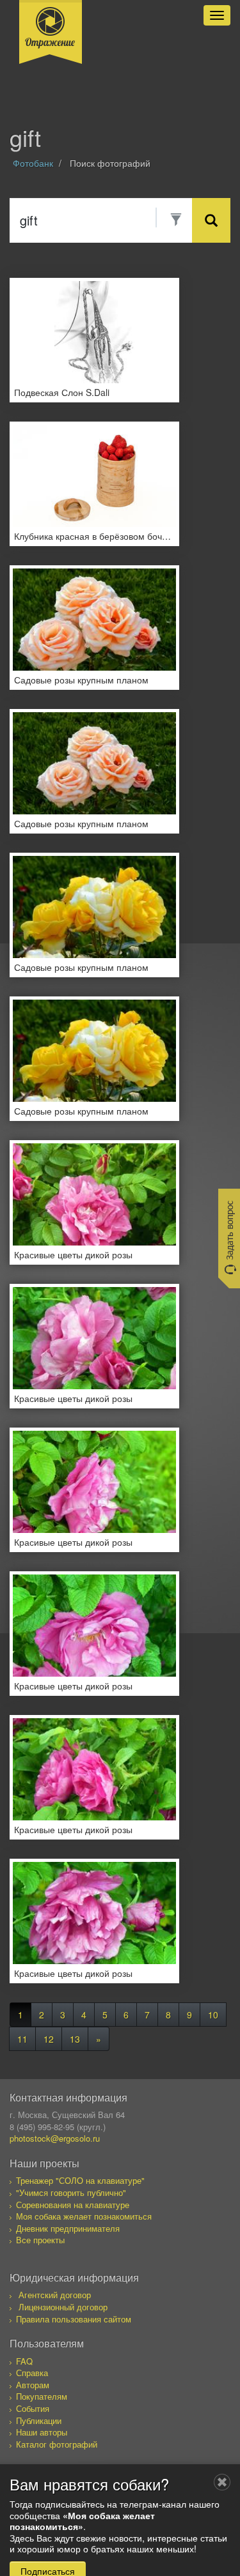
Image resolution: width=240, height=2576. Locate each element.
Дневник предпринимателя (68, 2228)
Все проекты (40, 2240)
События (33, 2408)
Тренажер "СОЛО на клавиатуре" (80, 2180)
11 (22, 2039)
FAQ (24, 2361)
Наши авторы (42, 2432)
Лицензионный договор (63, 2307)
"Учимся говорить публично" (71, 2192)
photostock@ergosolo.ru (55, 2138)
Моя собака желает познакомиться (84, 2216)
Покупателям (42, 2396)
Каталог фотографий (57, 2444)
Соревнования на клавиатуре (73, 2205)
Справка (32, 2373)
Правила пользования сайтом (74, 2319)
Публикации (39, 2420)
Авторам (33, 2385)
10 (213, 2015)
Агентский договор (55, 2295)
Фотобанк (33, 163)
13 (75, 2039)
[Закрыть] (222, 2482)
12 (49, 2039)
